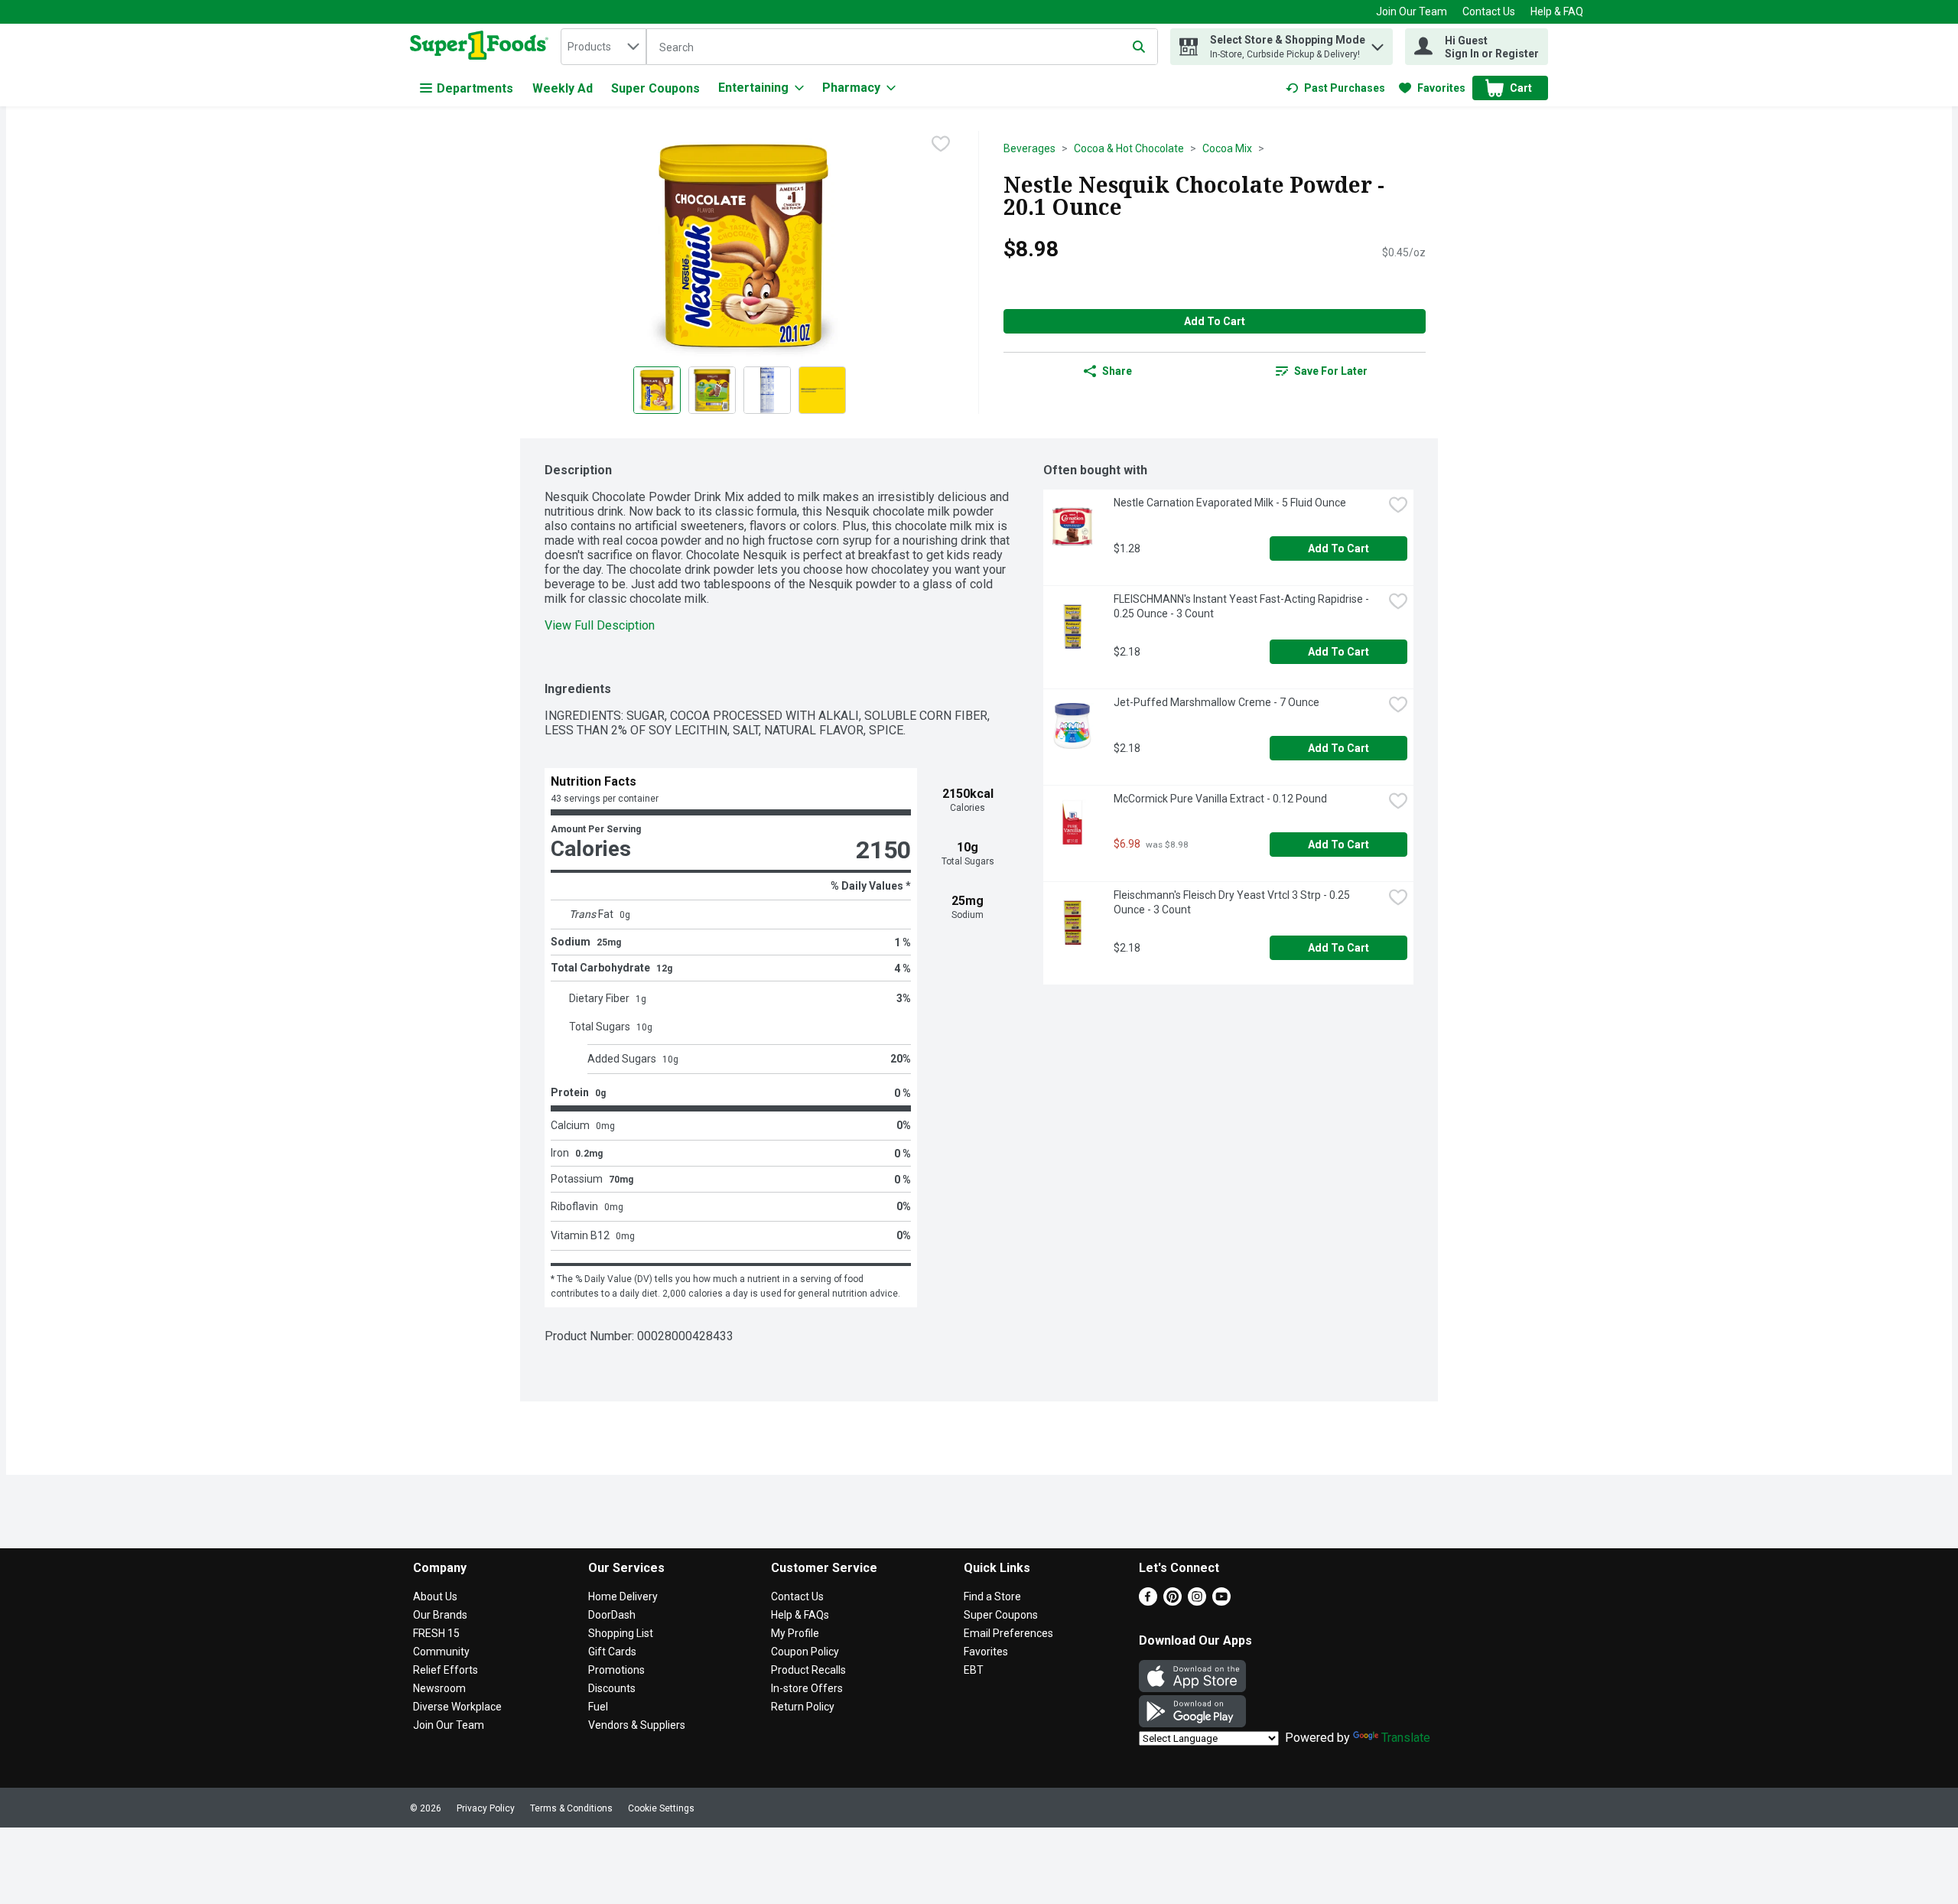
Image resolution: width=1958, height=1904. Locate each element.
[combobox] (603, 47)
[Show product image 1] (657, 390)
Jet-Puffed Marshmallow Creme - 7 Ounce (1216, 702)
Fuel (598, 1707)
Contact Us (1489, 11)
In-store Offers (807, 1688)
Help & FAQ (1557, 11)
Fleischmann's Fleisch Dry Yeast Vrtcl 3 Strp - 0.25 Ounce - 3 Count (1233, 902)
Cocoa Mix (1227, 148)
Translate (1406, 1738)
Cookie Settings (661, 1808)
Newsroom (439, 1688)
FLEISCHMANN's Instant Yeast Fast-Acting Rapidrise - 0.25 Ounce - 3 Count (1242, 606)
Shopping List (621, 1633)
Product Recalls (808, 1670)
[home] (482, 47)
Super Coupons (655, 88)
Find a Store (992, 1596)
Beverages (1029, 148)
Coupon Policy (805, 1652)
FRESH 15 (436, 1633)
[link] (1335, 88)
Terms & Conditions (571, 1808)
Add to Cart (1215, 321)
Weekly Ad (563, 88)
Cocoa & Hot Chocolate (1129, 148)
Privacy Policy (486, 1808)
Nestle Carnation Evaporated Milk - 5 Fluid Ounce (1230, 503)
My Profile (795, 1633)
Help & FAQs (800, 1615)
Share (1117, 371)
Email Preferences (1008, 1633)
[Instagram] (1197, 1601)
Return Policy (803, 1707)
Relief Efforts (446, 1670)
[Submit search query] (1139, 47)
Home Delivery (623, 1596)
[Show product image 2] (712, 390)
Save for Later (1331, 371)
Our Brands (440, 1615)
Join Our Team (1412, 11)
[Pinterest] (1173, 1601)
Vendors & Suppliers (637, 1725)
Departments (475, 88)
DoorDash (612, 1615)
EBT (974, 1670)
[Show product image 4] (822, 390)
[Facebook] (1148, 1601)
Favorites (986, 1652)
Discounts (612, 1688)
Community (441, 1652)
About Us (435, 1596)
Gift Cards (612, 1652)
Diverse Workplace (457, 1707)
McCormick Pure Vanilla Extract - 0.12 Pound (1220, 799)
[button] (1377, 43)
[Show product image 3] (767, 390)
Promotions (616, 1670)
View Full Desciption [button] (600, 625)
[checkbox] (941, 144)
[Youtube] (1221, 1601)
